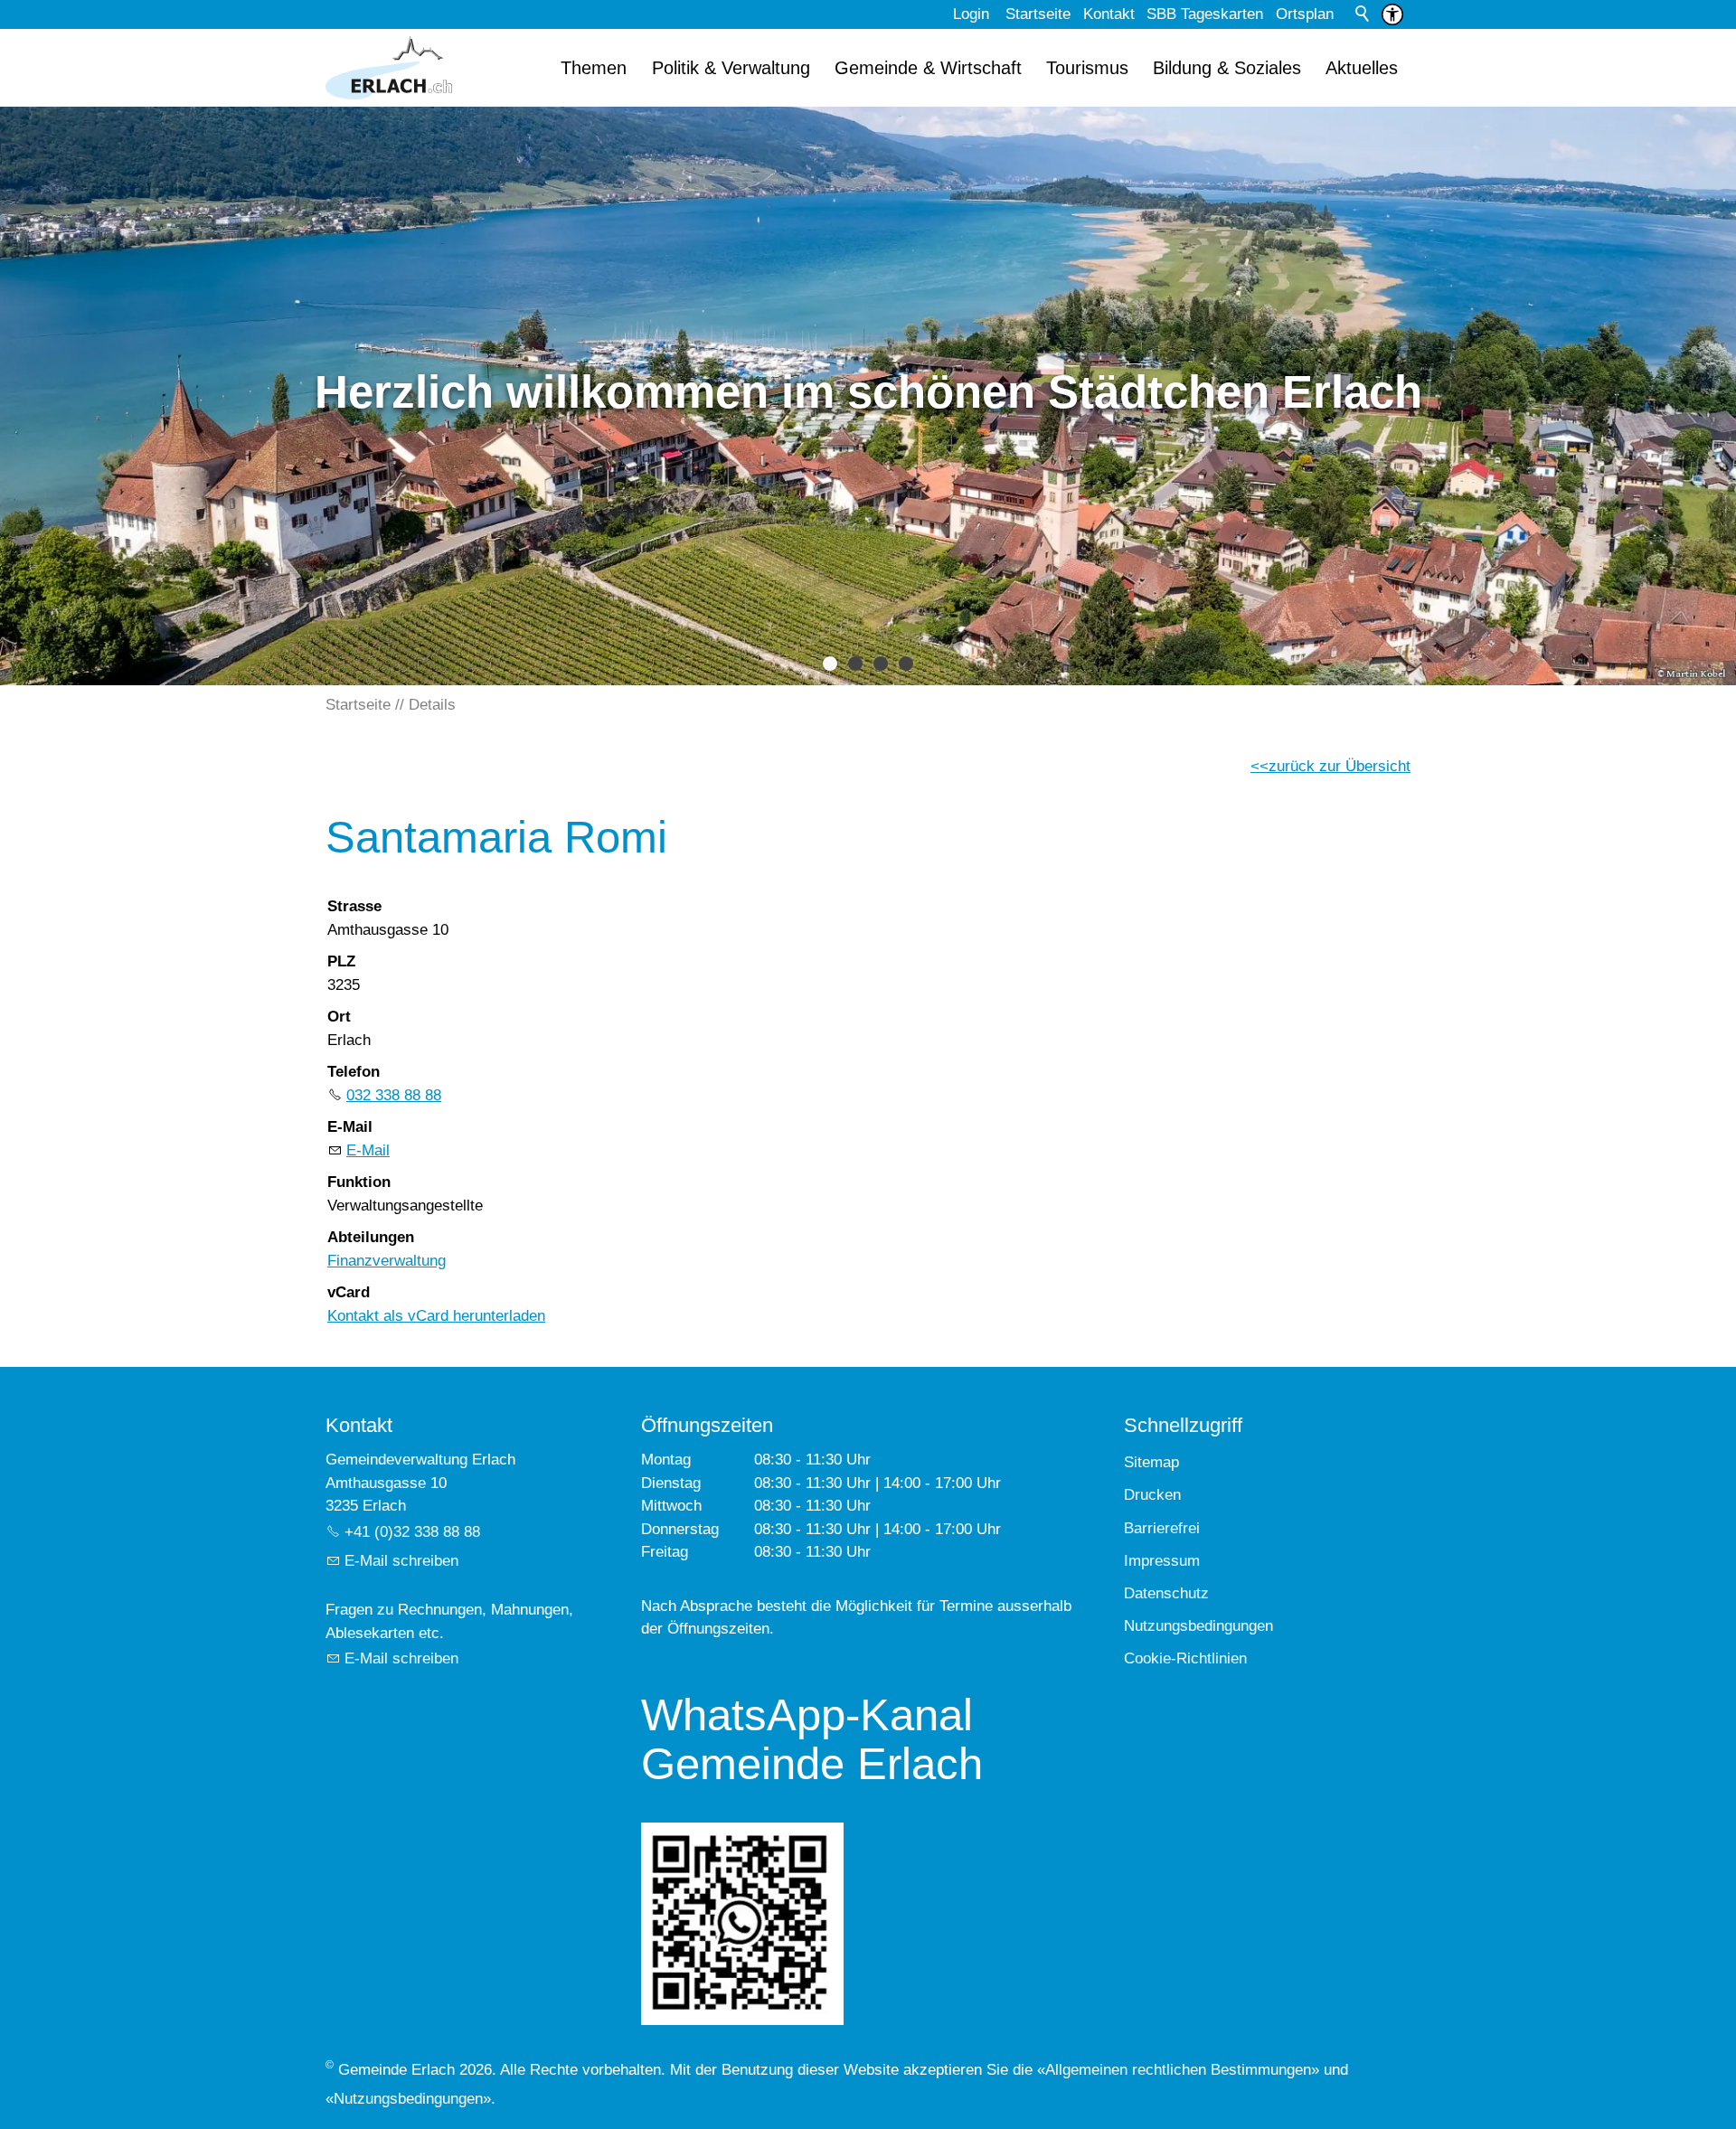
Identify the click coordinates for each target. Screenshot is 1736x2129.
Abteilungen (371, 1237)
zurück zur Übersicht (1340, 766)
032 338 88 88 (394, 1095)
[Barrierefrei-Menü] (1392, 14)
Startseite (1038, 14)
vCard (349, 1292)
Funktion (359, 1182)
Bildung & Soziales (1227, 68)
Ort (339, 1017)
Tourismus (1087, 68)
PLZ (341, 961)
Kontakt (1109, 14)
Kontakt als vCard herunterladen (436, 1316)
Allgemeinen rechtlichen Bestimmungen (1178, 2070)
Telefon (354, 1072)
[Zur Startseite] (389, 68)
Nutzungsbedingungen (408, 2099)
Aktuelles (1362, 68)
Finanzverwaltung (387, 1261)
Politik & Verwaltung (731, 68)
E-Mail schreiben (401, 1561)
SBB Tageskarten (1205, 14)
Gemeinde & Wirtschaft (928, 68)
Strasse (354, 906)
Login (971, 14)
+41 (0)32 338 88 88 (412, 1532)
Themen (594, 68)
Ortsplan (1305, 14)
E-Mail (350, 1127)
